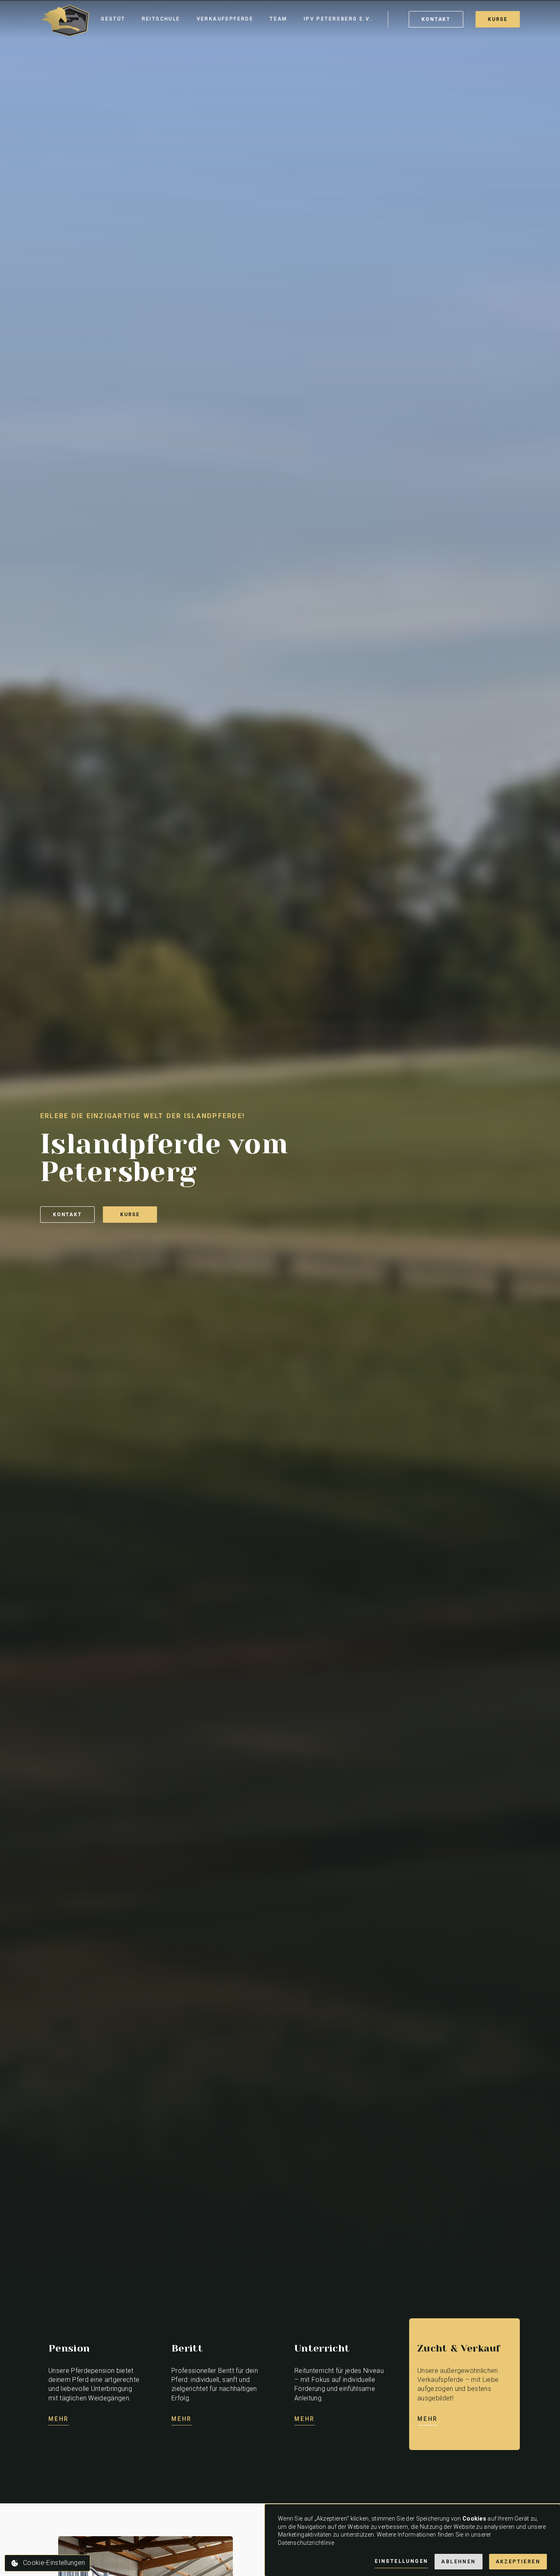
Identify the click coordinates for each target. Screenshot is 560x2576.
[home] (65, 19)
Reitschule (161, 19)
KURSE (498, 19)
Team (279, 19)
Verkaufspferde (225, 19)
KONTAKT (436, 19)
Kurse (130, 1215)
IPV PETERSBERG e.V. (338, 19)
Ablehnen (458, 2562)
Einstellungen (401, 2561)
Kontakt (67, 1215)
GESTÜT (113, 19)
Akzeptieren (518, 2562)
